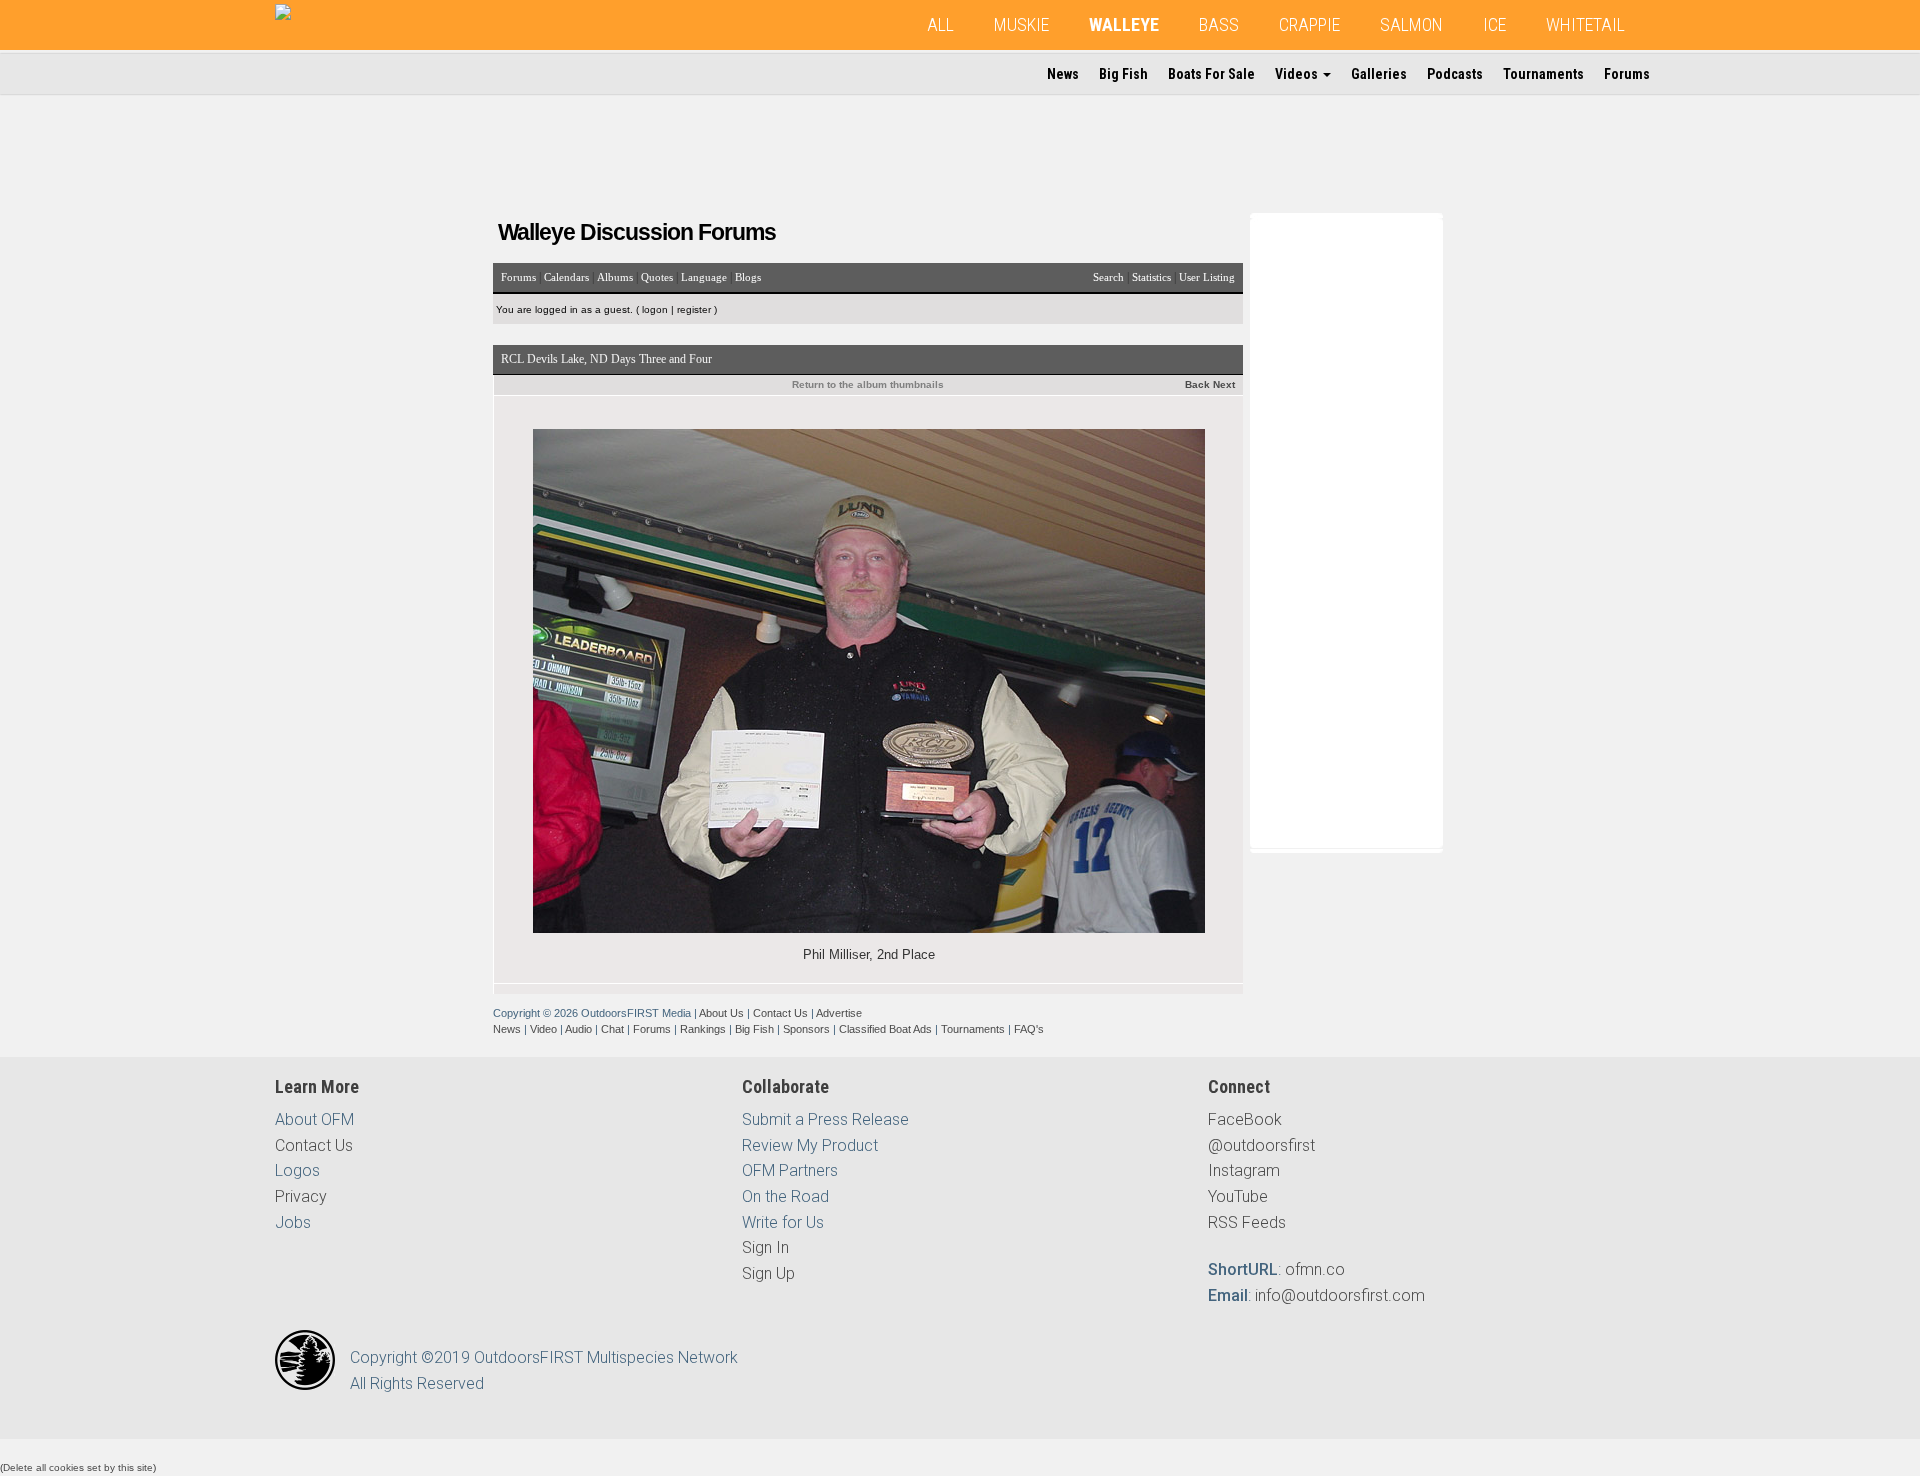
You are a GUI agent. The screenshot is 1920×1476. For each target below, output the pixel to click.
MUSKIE (1021, 24)
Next (1224, 384)
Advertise (839, 1013)
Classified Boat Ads (885, 1029)
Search (1108, 277)
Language (704, 277)
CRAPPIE (1309, 24)
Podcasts (1455, 74)
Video (543, 1029)
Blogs (748, 277)
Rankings (703, 1029)
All (940, 24)
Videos (1298, 74)
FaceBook (1245, 1119)
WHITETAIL (1585, 24)
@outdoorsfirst (1261, 1145)
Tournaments (1543, 74)
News (1063, 74)
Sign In (765, 1247)
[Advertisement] (1349, 529)
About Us (721, 1013)
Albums (615, 277)
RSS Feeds (1247, 1222)
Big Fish (1123, 74)
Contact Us (780, 1013)
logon (655, 309)
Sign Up (768, 1273)
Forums (1627, 74)
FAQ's (1029, 1029)
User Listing (1207, 277)
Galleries (1379, 74)
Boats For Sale (1211, 74)
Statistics (1151, 277)
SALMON (1411, 24)
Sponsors (806, 1029)
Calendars (566, 277)
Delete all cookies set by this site (78, 1467)
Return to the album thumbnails (868, 384)
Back (1197, 384)
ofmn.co (1315, 1269)
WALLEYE (1124, 24)
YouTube (1238, 1196)
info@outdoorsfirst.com (1340, 1295)
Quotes (657, 277)
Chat (612, 1029)
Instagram (1244, 1170)
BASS (1219, 24)
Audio (578, 1029)
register (694, 309)
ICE (1494, 24)
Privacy (301, 1196)
